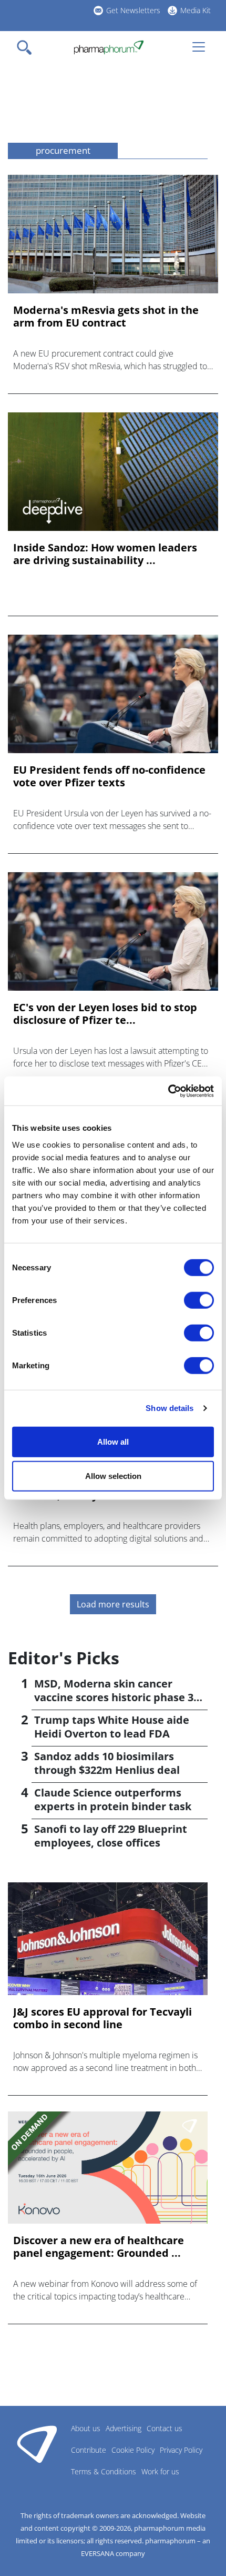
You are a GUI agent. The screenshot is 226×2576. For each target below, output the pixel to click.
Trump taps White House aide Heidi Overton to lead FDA (112, 1727)
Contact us (165, 2428)
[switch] (199, 1300)
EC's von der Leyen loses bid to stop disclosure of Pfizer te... (105, 1014)
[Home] (109, 47)
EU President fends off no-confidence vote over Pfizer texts (109, 776)
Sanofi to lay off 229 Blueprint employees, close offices (111, 1836)
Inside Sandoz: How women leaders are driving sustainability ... (105, 554)
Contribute (89, 2450)
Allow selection (113, 1476)
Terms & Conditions (104, 2471)
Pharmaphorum (37, 2444)
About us (86, 2428)
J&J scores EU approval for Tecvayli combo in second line (102, 2018)
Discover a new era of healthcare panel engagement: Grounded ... (99, 2247)
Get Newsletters (133, 10)
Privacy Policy (181, 2450)
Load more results (113, 1604)
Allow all (113, 1441)
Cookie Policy (133, 2450)
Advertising (124, 2428)
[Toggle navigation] (27, 47)
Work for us (160, 2471)
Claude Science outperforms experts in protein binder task (113, 1799)
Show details (169, 1408)
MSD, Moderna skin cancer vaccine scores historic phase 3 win (114, 1697)
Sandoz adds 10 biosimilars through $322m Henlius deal (107, 1763)
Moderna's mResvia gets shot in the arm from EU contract (106, 317)
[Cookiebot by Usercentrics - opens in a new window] (168, 1091)
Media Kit (196, 10)
